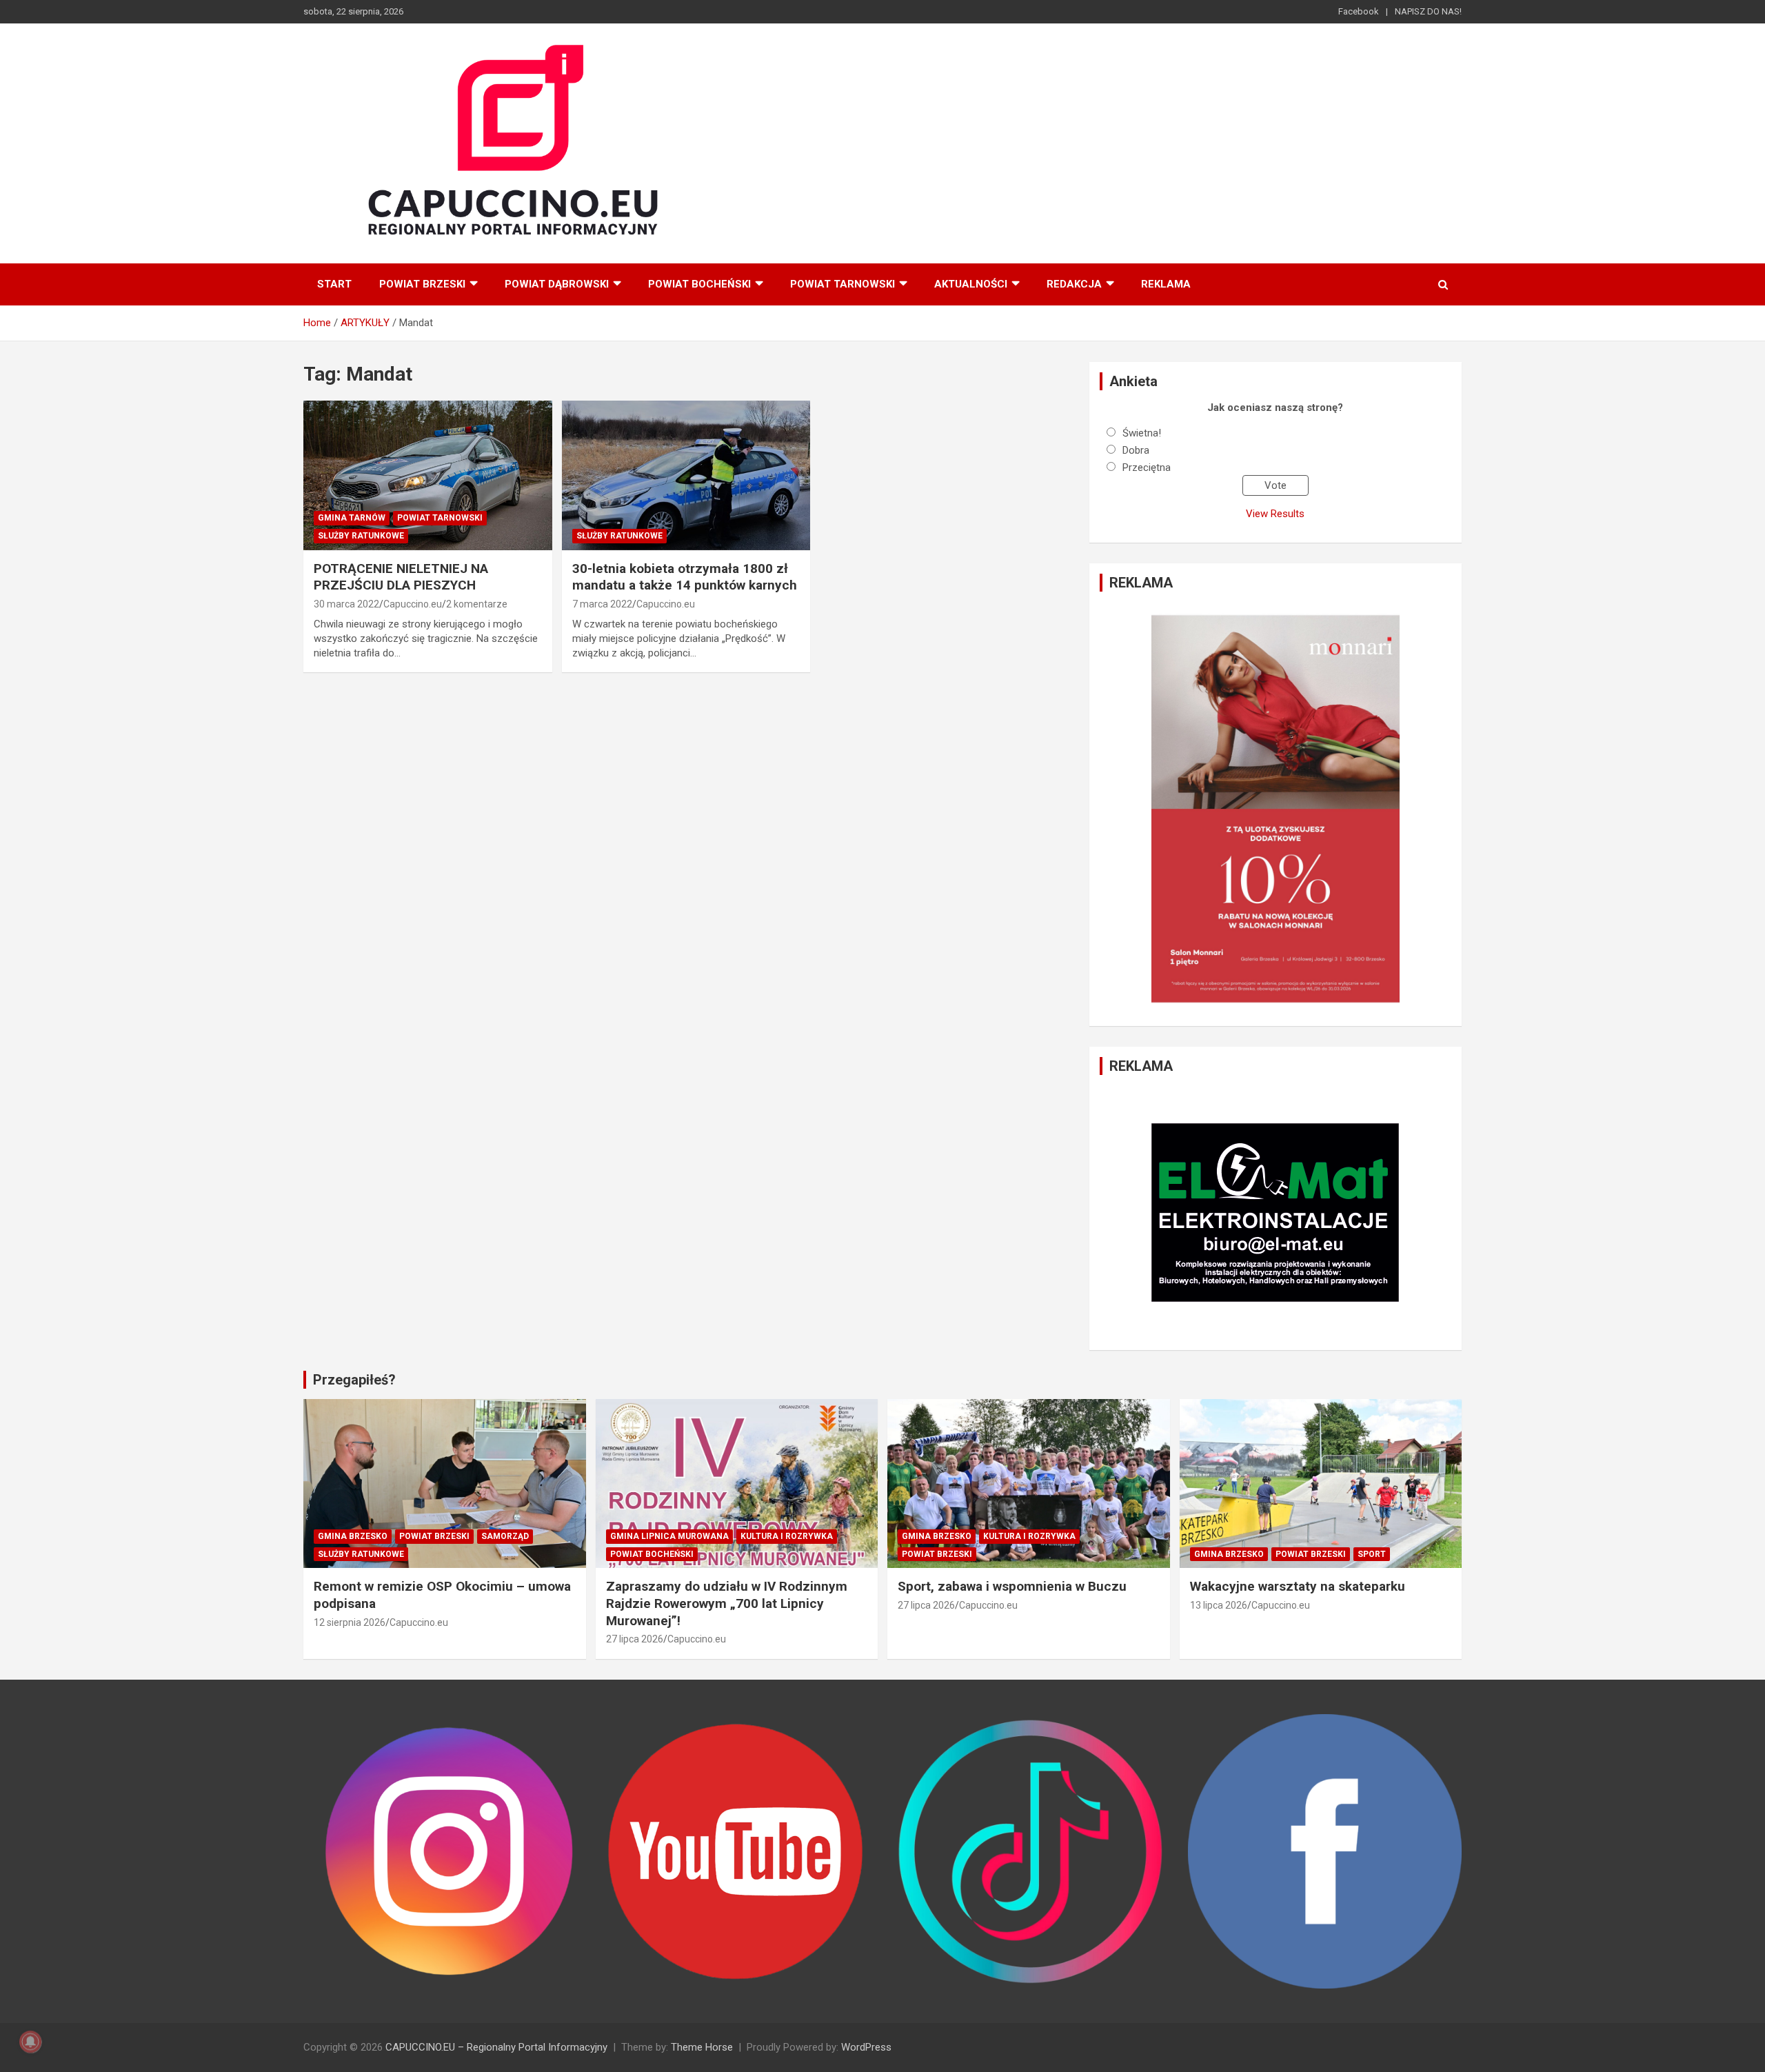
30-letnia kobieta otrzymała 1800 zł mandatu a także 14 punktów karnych (685, 577)
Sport (1372, 1554)
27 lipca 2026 (635, 1639)
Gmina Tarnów (352, 518)
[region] (1275, 809)
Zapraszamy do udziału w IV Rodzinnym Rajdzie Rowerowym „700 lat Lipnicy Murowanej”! (727, 1603)
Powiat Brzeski (422, 284)
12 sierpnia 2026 (350, 1622)
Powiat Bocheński (699, 284)
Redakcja (1074, 284)
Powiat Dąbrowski (557, 284)
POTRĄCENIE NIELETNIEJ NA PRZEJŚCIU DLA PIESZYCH (401, 577)
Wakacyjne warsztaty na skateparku (1298, 1586)
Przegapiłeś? (354, 1380)
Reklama (1166, 284)
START (334, 284)
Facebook (1359, 11)
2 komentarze (477, 604)
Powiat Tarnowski (843, 284)
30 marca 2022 (346, 604)
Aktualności (971, 284)
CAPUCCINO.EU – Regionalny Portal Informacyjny (496, 2047)
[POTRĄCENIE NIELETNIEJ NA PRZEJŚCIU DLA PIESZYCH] (428, 476)
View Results (1275, 514)
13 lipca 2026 (1219, 1605)
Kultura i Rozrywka (787, 1536)
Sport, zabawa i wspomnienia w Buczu (1012, 1586)
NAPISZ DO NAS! (1428, 11)
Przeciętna (1147, 467)
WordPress (866, 2047)
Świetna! (1142, 433)
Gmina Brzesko (353, 1536)
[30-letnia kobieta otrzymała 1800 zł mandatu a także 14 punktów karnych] (686, 476)
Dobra (1136, 450)
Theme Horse (702, 2047)
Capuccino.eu (413, 604)
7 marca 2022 (602, 604)
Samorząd (505, 1536)
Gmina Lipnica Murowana (669, 1536)
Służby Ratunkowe (361, 536)
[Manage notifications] (30, 2042)
